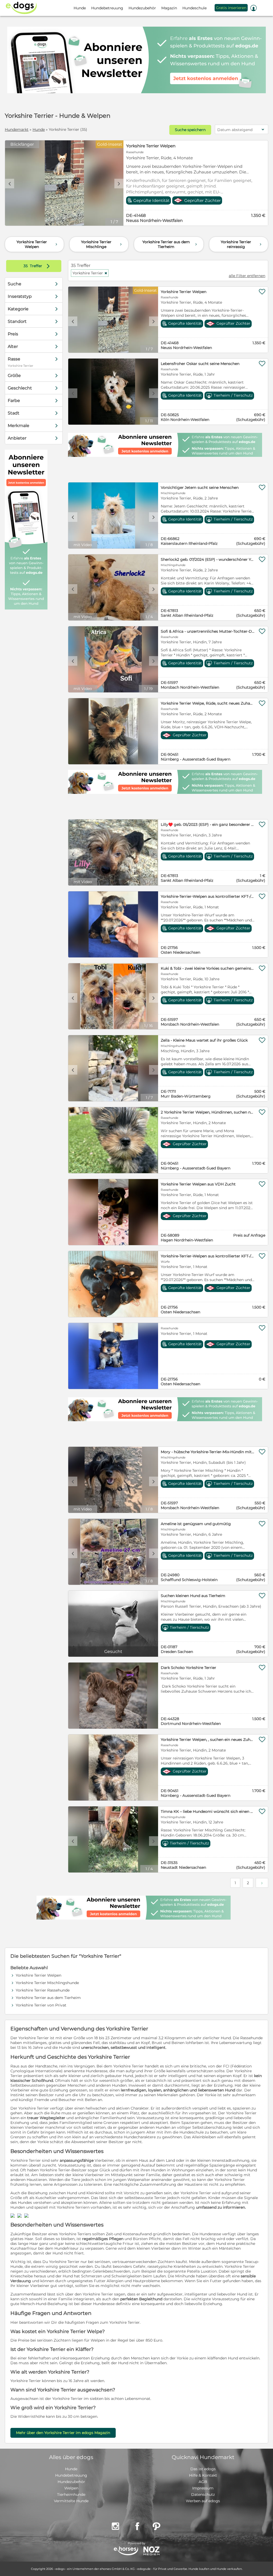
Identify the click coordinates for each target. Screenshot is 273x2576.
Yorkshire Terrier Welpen (151, 146)
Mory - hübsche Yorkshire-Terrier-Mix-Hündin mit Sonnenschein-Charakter (208, 1452)
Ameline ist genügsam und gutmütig (196, 1524)
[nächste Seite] (262, 1883)
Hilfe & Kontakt (203, 2475)
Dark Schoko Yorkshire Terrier (188, 1668)
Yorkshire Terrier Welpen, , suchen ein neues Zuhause (208, 1740)
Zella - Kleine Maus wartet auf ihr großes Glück (204, 1040)
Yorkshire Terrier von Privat (41, 2005)
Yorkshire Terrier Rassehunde (43, 1990)
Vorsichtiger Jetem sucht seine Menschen (200, 487)
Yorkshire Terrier (90, 273)
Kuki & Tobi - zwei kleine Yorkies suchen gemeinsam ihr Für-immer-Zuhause (208, 968)
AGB (203, 2482)
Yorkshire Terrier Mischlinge (102, 244)
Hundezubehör (71, 2482)
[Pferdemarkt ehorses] (126, 2551)
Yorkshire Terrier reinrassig (242, 244)
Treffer (38, 266)
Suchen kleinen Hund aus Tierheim (193, 1596)
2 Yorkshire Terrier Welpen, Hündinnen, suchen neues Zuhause (208, 1112)
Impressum (203, 2488)
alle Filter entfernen (247, 276)
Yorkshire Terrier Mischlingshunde (47, 1983)
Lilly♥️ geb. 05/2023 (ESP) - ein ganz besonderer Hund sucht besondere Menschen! (208, 824)
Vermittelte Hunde (71, 2501)
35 (26, 266)
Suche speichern (190, 130)
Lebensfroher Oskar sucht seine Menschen (200, 364)
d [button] (119, 184)
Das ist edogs (203, 2469)
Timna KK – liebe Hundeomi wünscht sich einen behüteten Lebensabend (208, 1811)
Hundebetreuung (71, 2475)
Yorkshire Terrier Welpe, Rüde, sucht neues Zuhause (208, 703)
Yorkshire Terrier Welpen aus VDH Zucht (198, 1184)
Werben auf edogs (203, 2501)
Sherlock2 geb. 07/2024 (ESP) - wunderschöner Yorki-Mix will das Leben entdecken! (208, 559)
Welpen (71, 2488)
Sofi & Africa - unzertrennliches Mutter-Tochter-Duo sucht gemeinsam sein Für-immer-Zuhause (208, 631)
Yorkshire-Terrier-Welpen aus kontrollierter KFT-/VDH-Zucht (208, 896)
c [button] (10, 184)
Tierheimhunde (71, 2494)
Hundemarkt (17, 129)
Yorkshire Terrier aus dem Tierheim (170, 244)
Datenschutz (203, 2494)
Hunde (39, 129)
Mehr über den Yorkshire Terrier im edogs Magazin (63, 2433)
